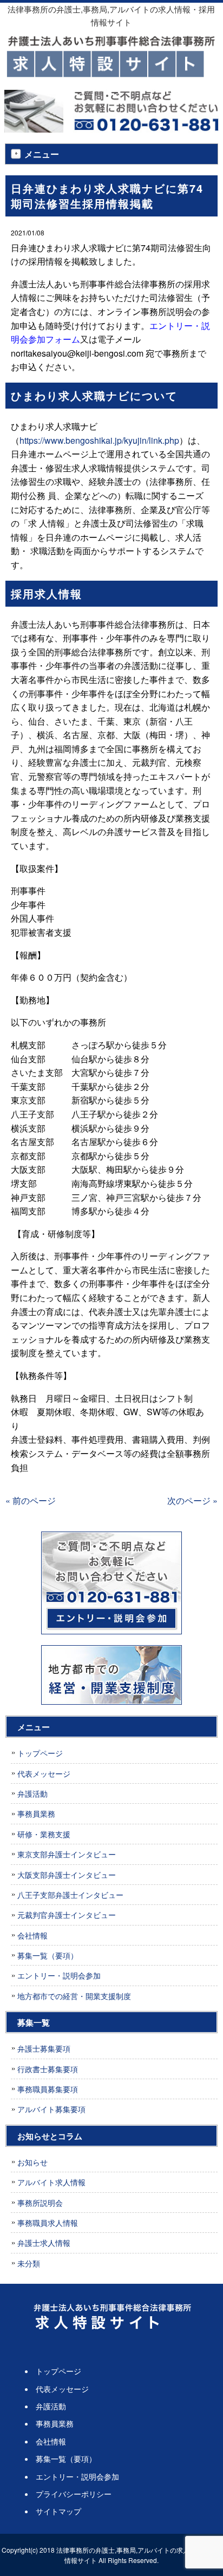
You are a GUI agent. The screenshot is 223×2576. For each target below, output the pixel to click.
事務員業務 (36, 1813)
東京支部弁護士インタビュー (67, 1854)
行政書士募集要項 (48, 2069)
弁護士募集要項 (44, 2048)
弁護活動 (32, 1793)
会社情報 (32, 1935)
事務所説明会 (40, 2203)
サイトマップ (58, 2511)
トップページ (40, 1753)
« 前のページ (31, 1500)
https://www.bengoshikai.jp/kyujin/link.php (99, 440)
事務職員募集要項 (48, 2089)
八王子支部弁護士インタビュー (70, 1895)
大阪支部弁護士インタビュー (67, 1875)
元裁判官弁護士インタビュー (67, 1915)
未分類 (29, 2263)
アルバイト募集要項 (51, 2109)
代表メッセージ (44, 1773)
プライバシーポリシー (74, 2494)
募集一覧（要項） (48, 1955)
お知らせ (32, 2162)
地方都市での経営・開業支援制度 (74, 1996)
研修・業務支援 (44, 1834)
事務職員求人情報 (48, 2223)
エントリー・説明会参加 (59, 1975)
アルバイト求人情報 (51, 2182)
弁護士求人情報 (44, 2243)
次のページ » (192, 1500)
